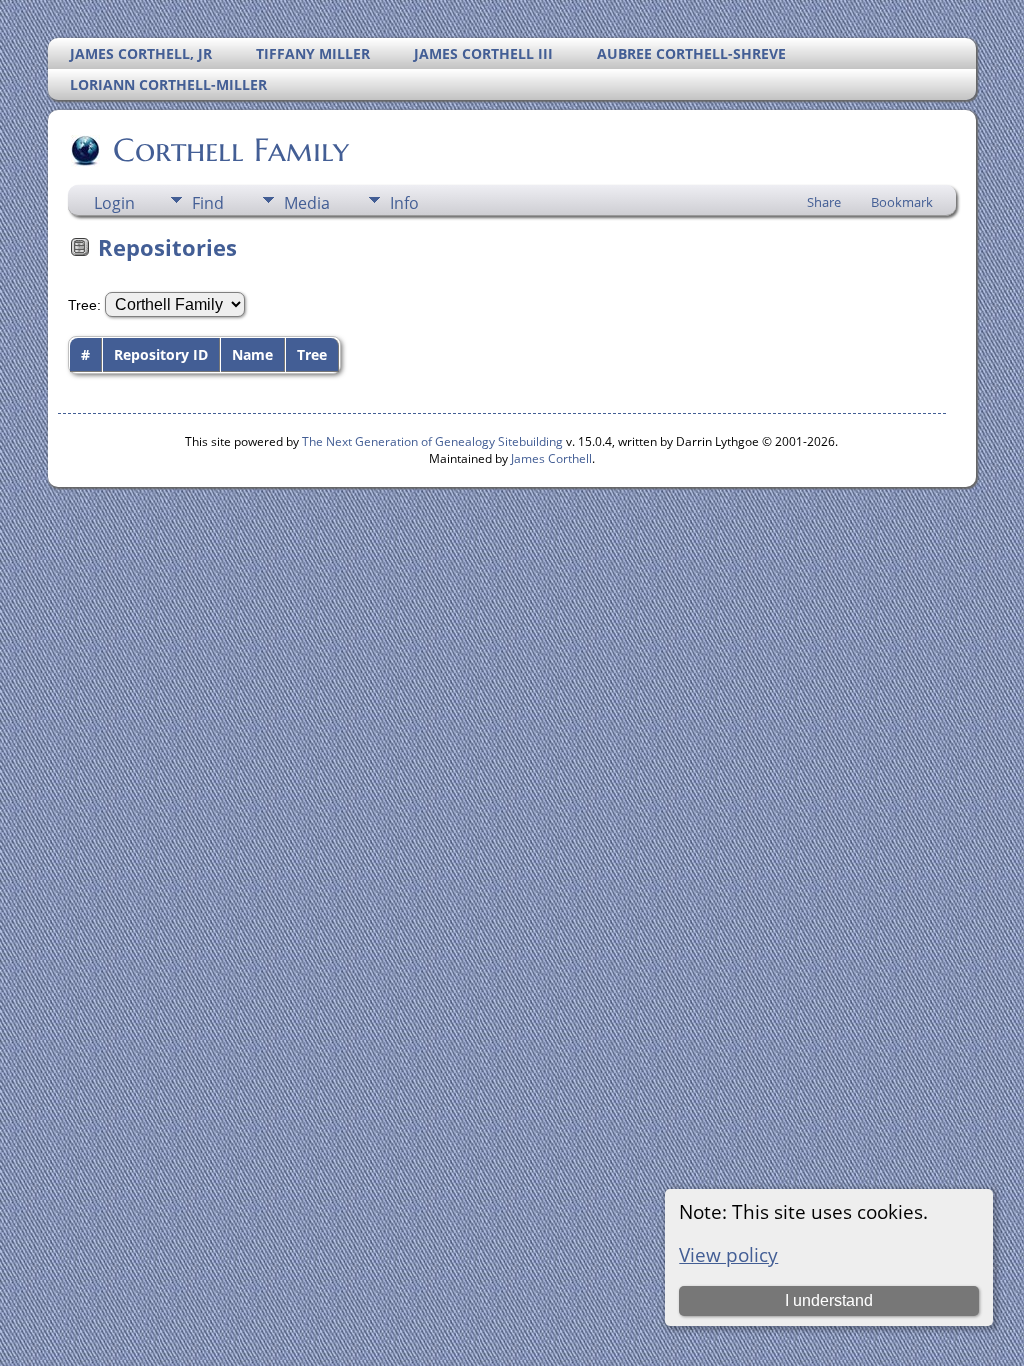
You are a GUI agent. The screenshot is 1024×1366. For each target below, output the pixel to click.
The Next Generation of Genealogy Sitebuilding (432, 441)
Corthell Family (231, 150)
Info (404, 203)
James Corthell (551, 458)
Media (307, 203)
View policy (728, 1254)
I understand (829, 1300)
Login (114, 203)
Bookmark (902, 202)
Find (208, 203)
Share (824, 202)
